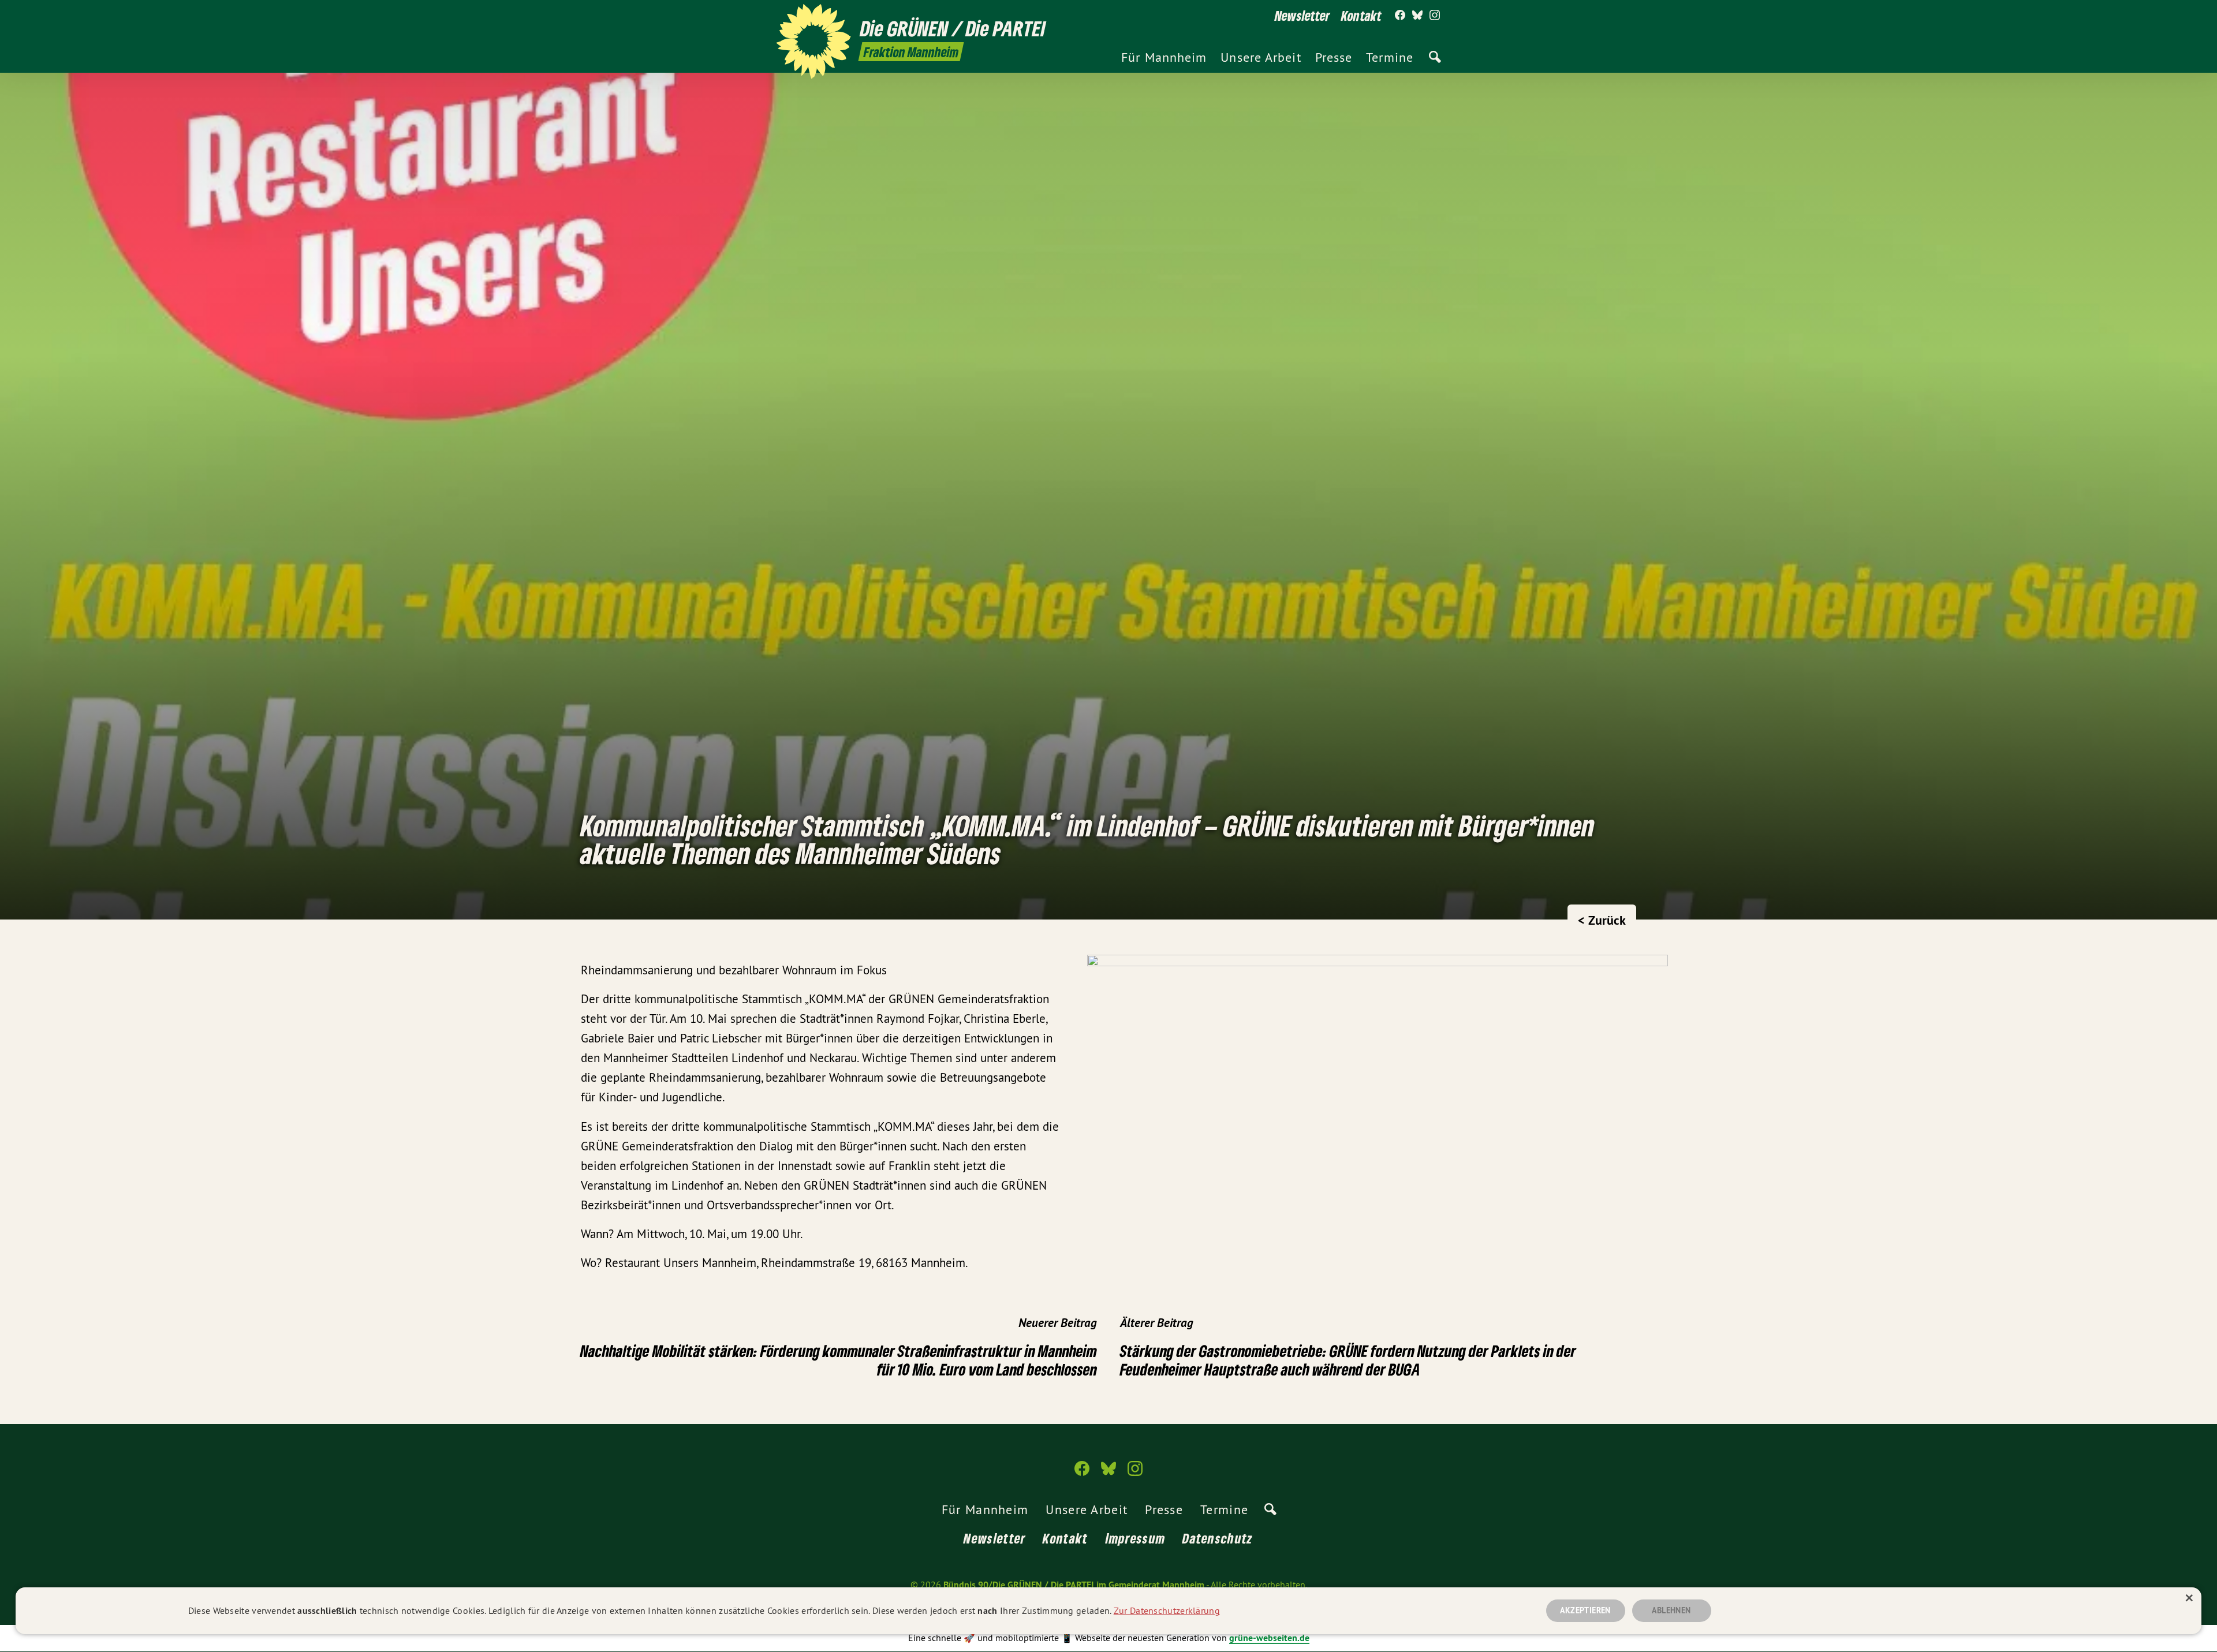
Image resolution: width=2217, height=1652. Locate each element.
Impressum (1136, 1538)
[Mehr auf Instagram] (1435, 16)
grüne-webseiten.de (1269, 1638)
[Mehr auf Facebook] (1400, 16)
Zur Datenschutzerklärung (1167, 1610)
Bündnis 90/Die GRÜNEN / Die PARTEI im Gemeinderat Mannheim (1074, 1585)
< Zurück (1602, 920)
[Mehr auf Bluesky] (1417, 16)
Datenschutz (1218, 1538)
